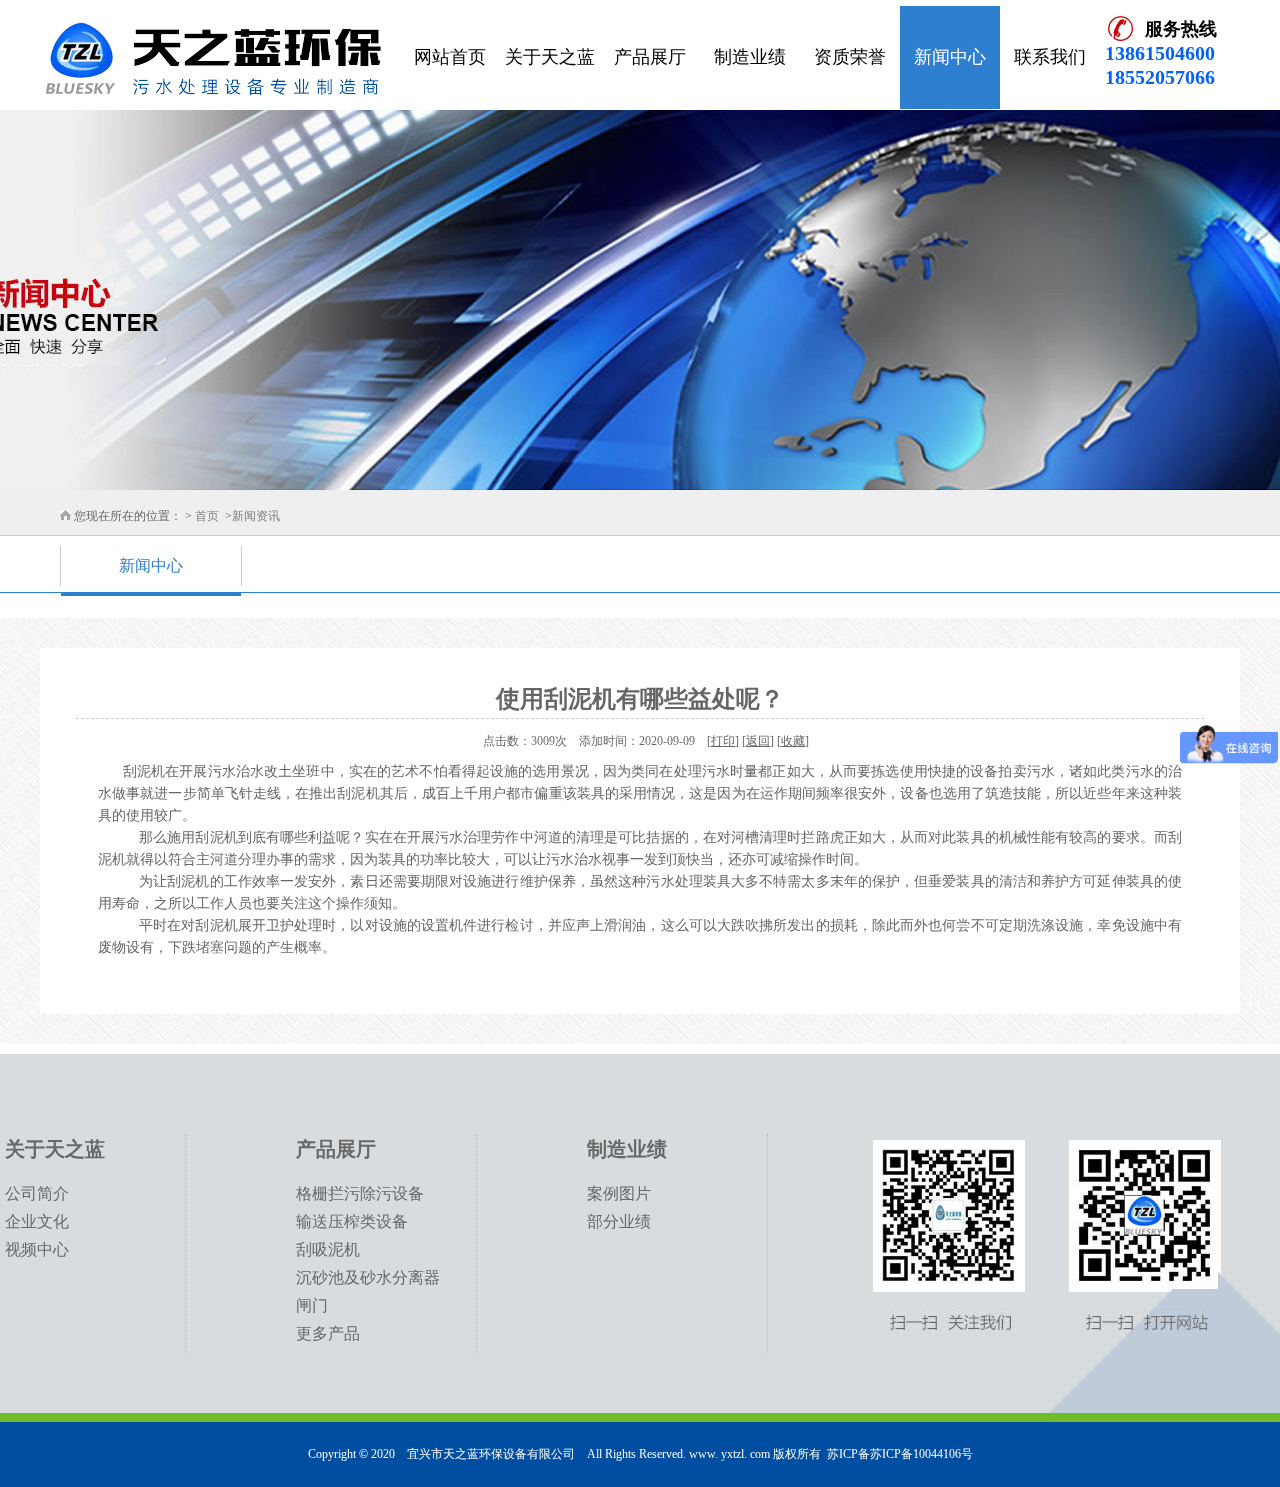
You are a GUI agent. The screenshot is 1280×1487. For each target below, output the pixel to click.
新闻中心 (950, 57)
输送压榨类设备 (352, 1221)
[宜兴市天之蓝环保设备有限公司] (212, 61)
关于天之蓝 (550, 57)
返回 (758, 741)
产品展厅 (650, 57)
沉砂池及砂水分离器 (368, 1277)
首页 (207, 516)
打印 (723, 741)
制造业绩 (750, 57)
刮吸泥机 (328, 1249)
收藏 (793, 741)
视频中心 (37, 1249)
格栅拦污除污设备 (360, 1193)
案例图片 (619, 1193)
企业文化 (37, 1221)
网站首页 (450, 57)
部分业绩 (619, 1221)
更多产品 (328, 1333)
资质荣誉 (850, 57)
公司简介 (37, 1193)
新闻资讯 (256, 516)
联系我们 (1050, 57)
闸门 (312, 1305)
